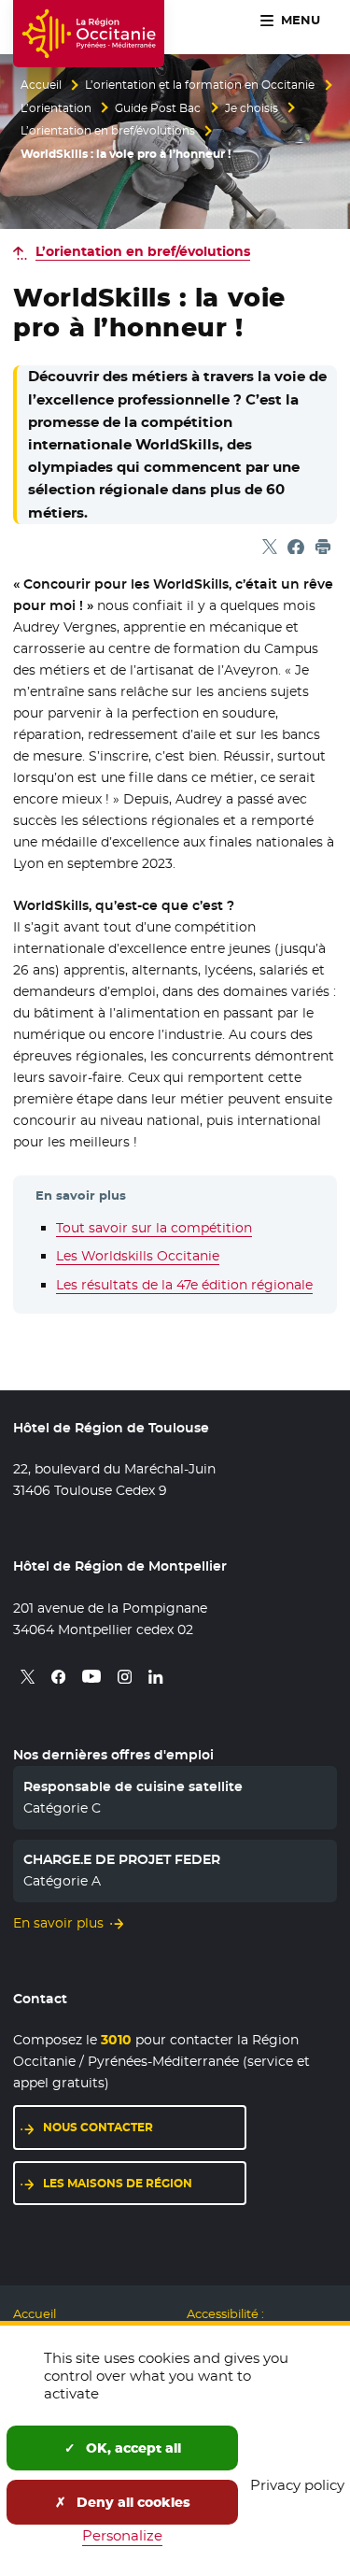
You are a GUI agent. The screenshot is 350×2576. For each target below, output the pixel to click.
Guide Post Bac (158, 108)
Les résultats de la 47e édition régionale (184, 1285)
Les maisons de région (118, 2183)
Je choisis (252, 108)
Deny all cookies (132, 2502)
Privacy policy (297, 2485)
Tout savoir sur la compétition (154, 1228)
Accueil (41, 85)
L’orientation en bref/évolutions (108, 131)
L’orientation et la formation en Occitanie (200, 85)
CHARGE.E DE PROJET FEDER (122, 1859)
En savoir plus (58, 1923)
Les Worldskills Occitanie (138, 1256)
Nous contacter (98, 2127)
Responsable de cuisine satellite (133, 1786)
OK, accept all (132, 2448)
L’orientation (56, 108)
